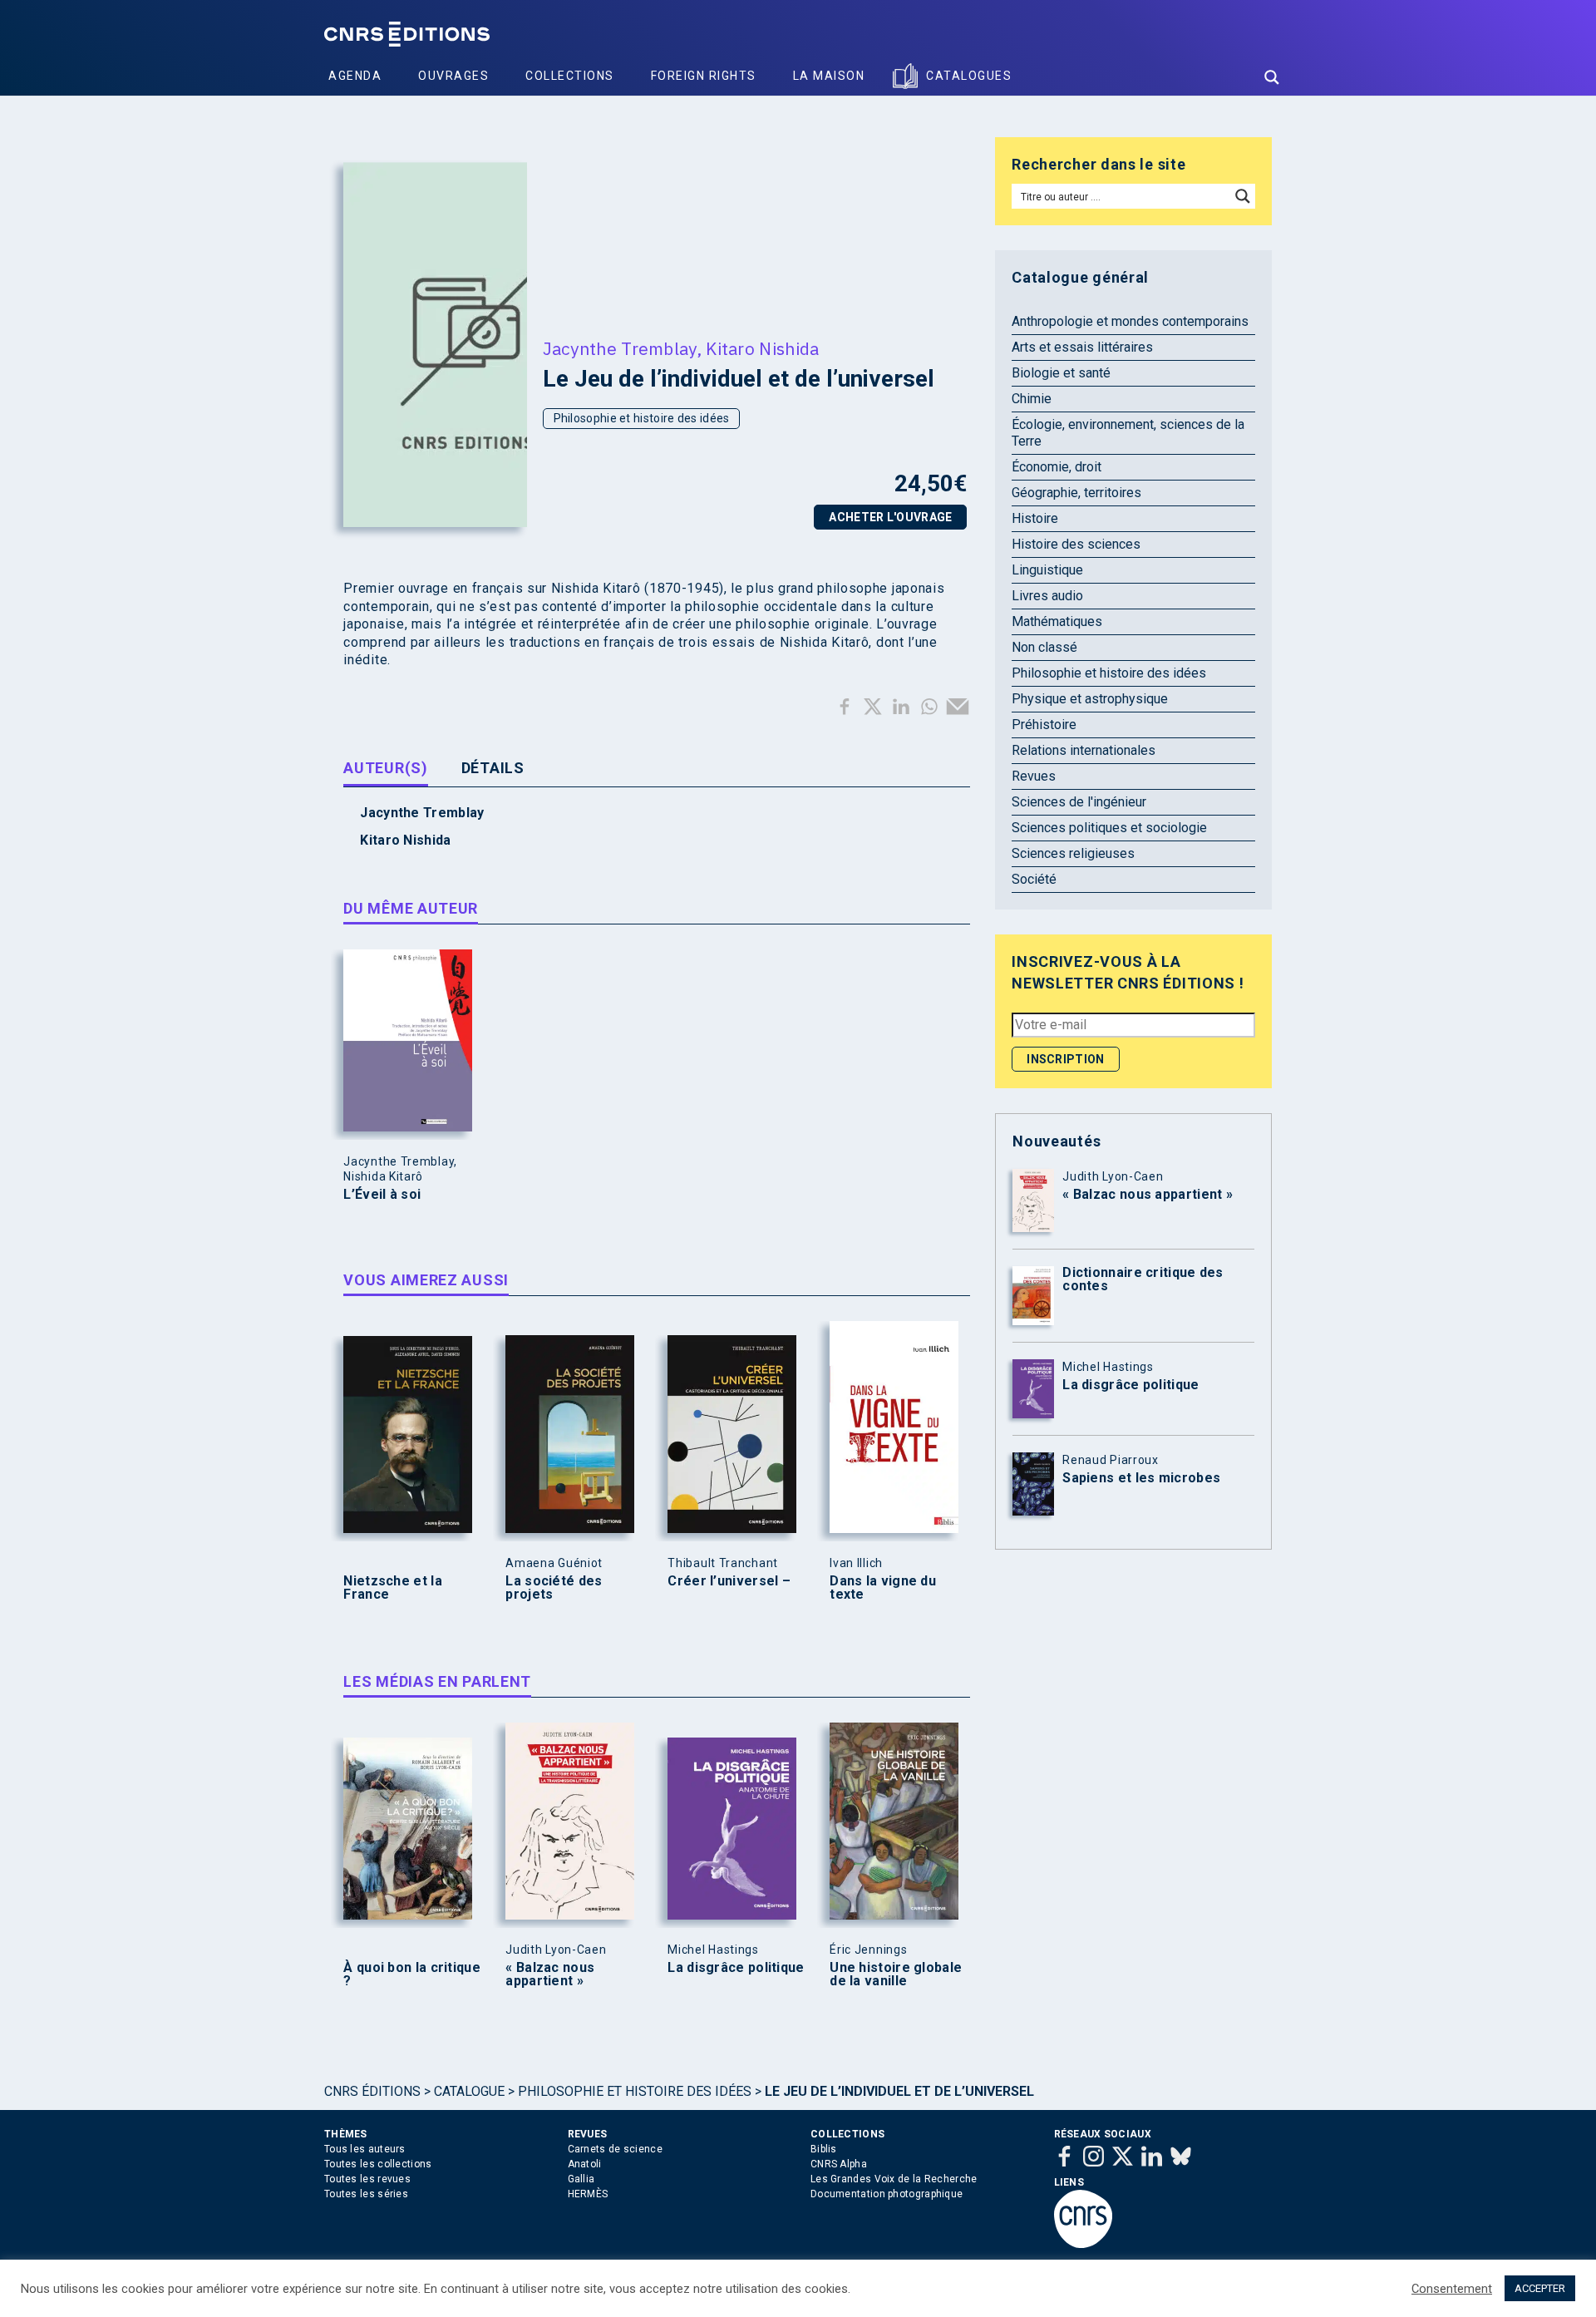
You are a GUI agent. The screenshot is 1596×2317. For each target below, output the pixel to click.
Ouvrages (453, 76)
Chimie (1032, 399)
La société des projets (554, 1588)
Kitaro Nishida (762, 348)
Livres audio (1047, 596)
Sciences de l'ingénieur (1079, 802)
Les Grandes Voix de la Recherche (894, 2179)
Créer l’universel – (729, 1581)
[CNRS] (1083, 2245)
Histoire (1035, 518)
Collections (570, 76)
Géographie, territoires (1076, 493)
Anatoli (585, 2164)
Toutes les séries (366, 2194)
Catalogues (969, 76)
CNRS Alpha (839, 2164)
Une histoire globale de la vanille (896, 1974)
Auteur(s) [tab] (385, 768)
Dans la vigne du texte (883, 1588)
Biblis (824, 2149)
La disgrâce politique (736, 1968)
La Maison (829, 76)
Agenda (355, 76)
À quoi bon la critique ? (412, 1974)
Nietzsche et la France (393, 1588)
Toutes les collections (378, 2164)
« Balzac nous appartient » (550, 1974)
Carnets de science (615, 2149)
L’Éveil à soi (382, 1195)
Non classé (1044, 647)
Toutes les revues (367, 2179)
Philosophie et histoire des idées (642, 418)
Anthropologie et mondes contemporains (1130, 321)
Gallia (581, 2179)
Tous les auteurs (365, 2149)
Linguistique (1047, 570)
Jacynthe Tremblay (620, 348)
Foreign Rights (704, 76)
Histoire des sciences (1076, 544)
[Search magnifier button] (1272, 77)
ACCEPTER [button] (1540, 2288)
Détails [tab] (493, 768)
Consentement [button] (1452, 2289)
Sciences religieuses (1073, 853)
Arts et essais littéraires (1082, 347)
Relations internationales (1084, 750)
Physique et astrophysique (1090, 699)
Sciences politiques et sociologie (1109, 828)
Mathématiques (1057, 621)
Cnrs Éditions (372, 2091)
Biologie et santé (1061, 373)
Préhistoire (1044, 725)
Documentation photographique (887, 2194)
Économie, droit (1057, 467)
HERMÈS (588, 2194)
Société (1034, 879)
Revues (1034, 776)
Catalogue (469, 2091)
